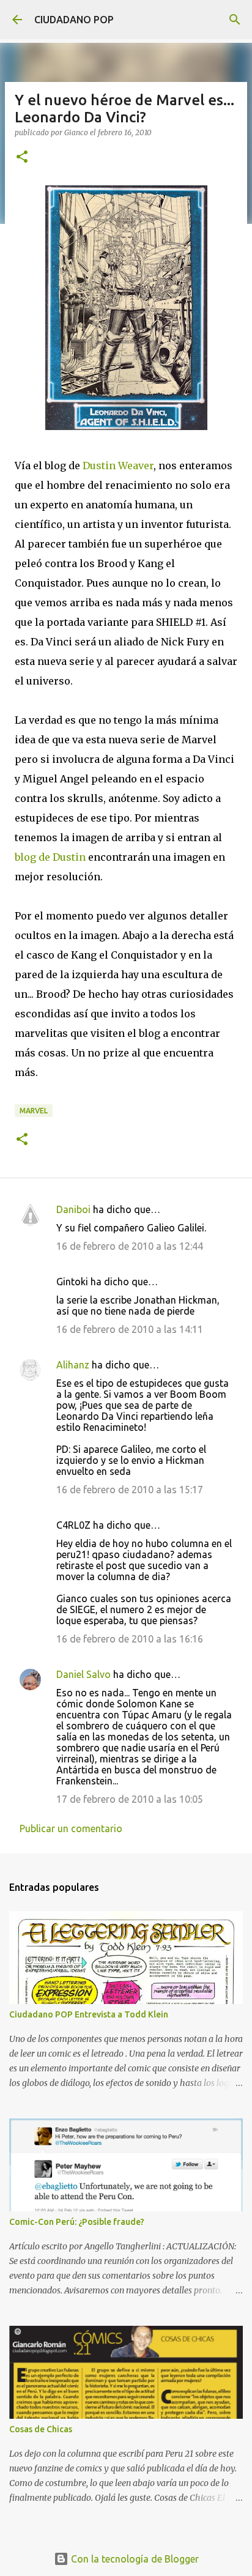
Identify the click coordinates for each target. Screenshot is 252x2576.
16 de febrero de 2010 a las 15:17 (130, 1490)
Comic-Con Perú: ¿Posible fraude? (77, 2222)
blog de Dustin (51, 857)
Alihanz (73, 1365)
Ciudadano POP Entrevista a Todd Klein (89, 2014)
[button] (22, 158)
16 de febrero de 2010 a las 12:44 (130, 1246)
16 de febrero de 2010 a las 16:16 (130, 1639)
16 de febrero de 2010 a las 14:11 (130, 1329)
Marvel (34, 1111)
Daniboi (73, 1209)
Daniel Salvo (83, 1674)
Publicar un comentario (71, 1828)
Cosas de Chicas (41, 2429)
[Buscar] (235, 20)
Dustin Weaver (118, 466)
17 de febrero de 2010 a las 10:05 (130, 1799)
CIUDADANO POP (74, 20)
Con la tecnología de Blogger (134, 2559)
